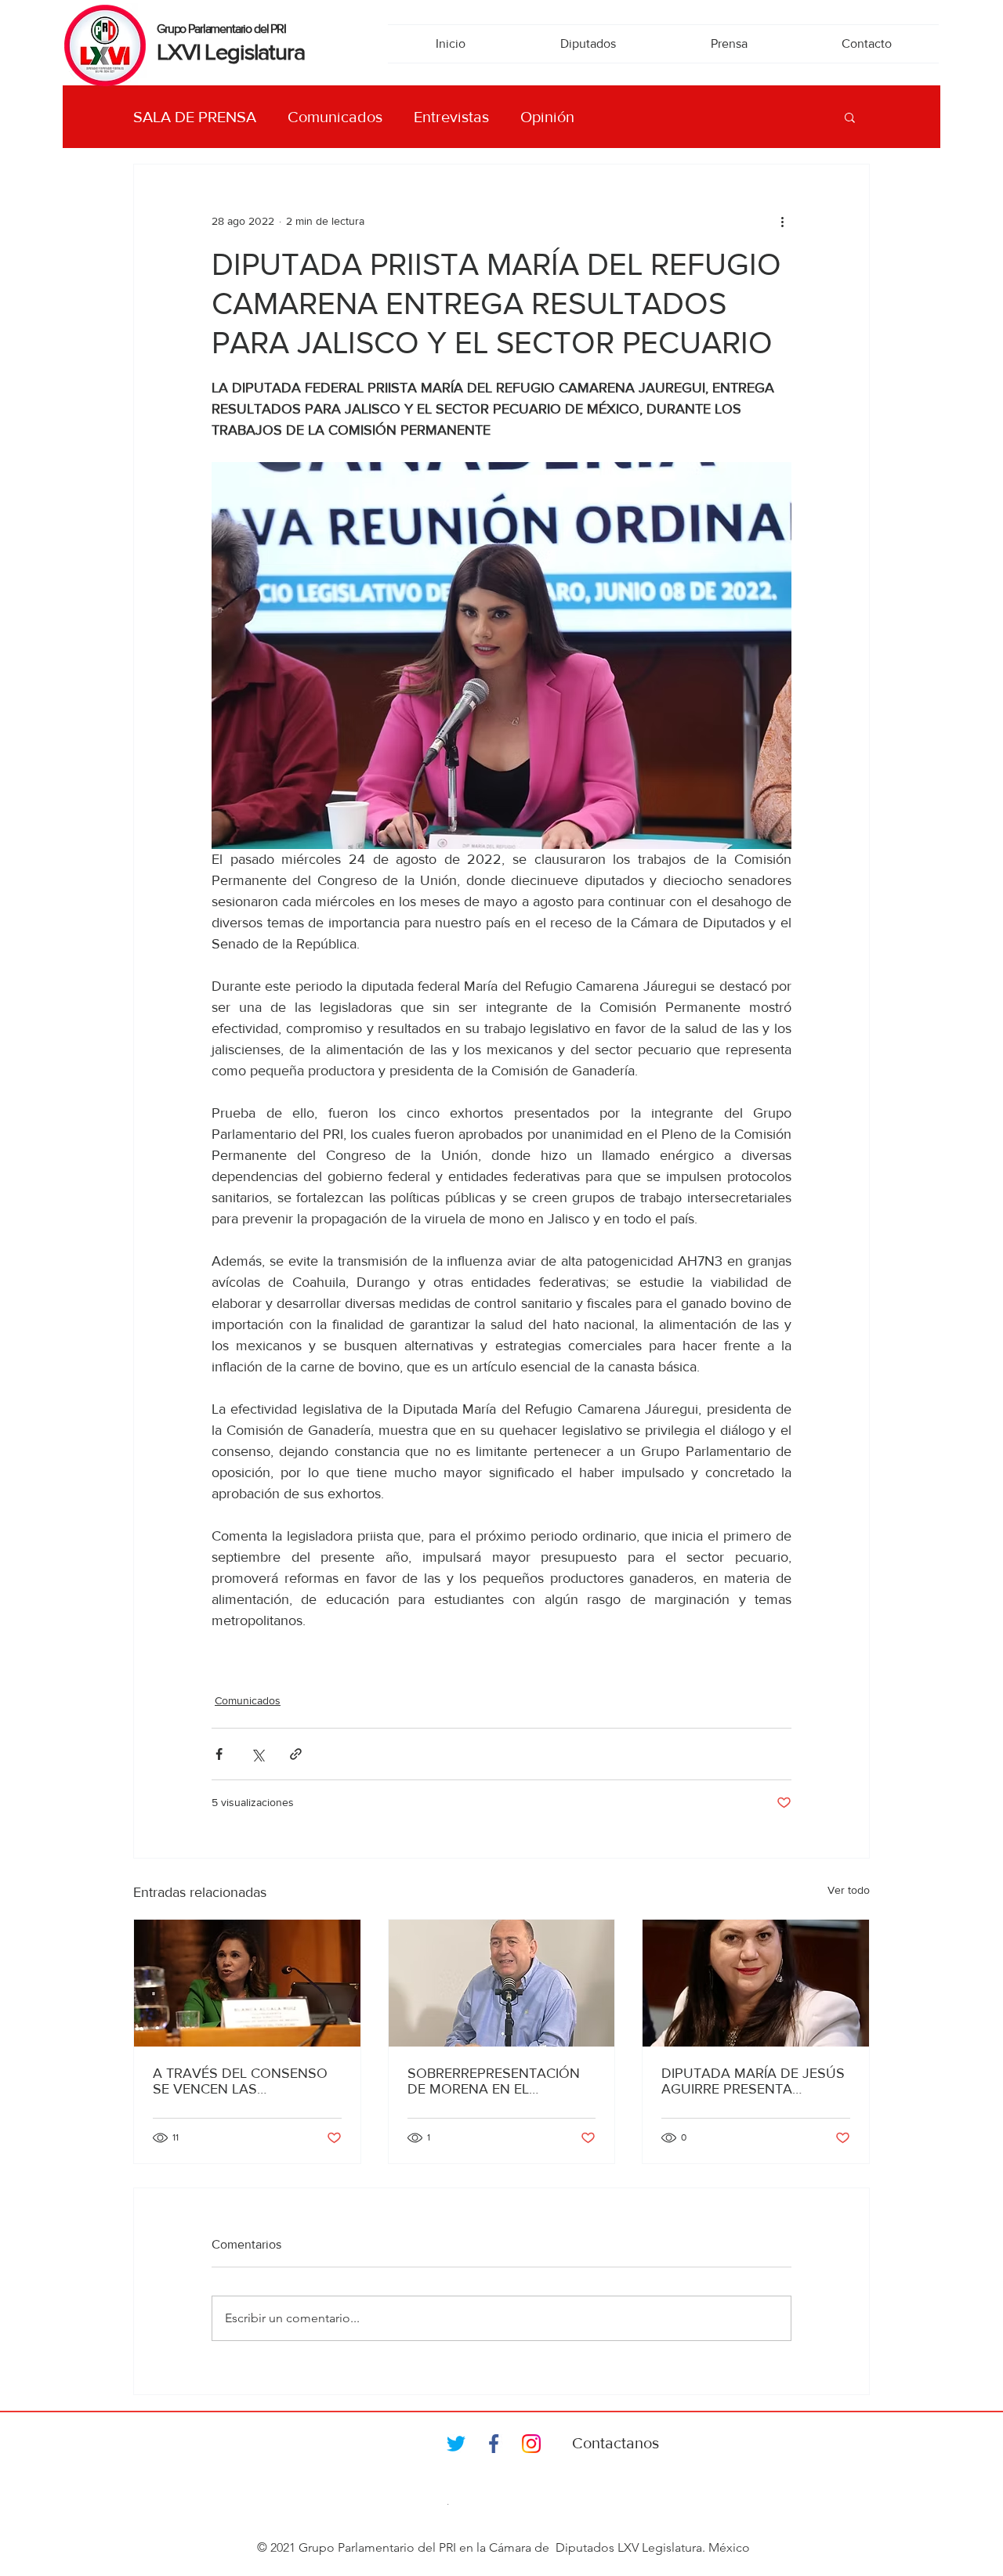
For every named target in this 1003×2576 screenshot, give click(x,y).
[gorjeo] (456, 2444)
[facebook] (494, 2444)
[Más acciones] (782, 221)
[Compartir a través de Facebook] (219, 1754)
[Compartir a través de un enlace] (296, 1754)
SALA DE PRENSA (195, 117)
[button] (850, 117)
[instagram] (531, 2444)
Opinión (547, 117)
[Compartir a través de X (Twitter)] (257, 1754)
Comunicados (335, 117)
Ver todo (849, 1890)
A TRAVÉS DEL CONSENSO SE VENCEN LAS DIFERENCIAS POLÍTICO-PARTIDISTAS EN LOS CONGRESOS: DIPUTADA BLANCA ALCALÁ (240, 2081)
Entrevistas (451, 117)
